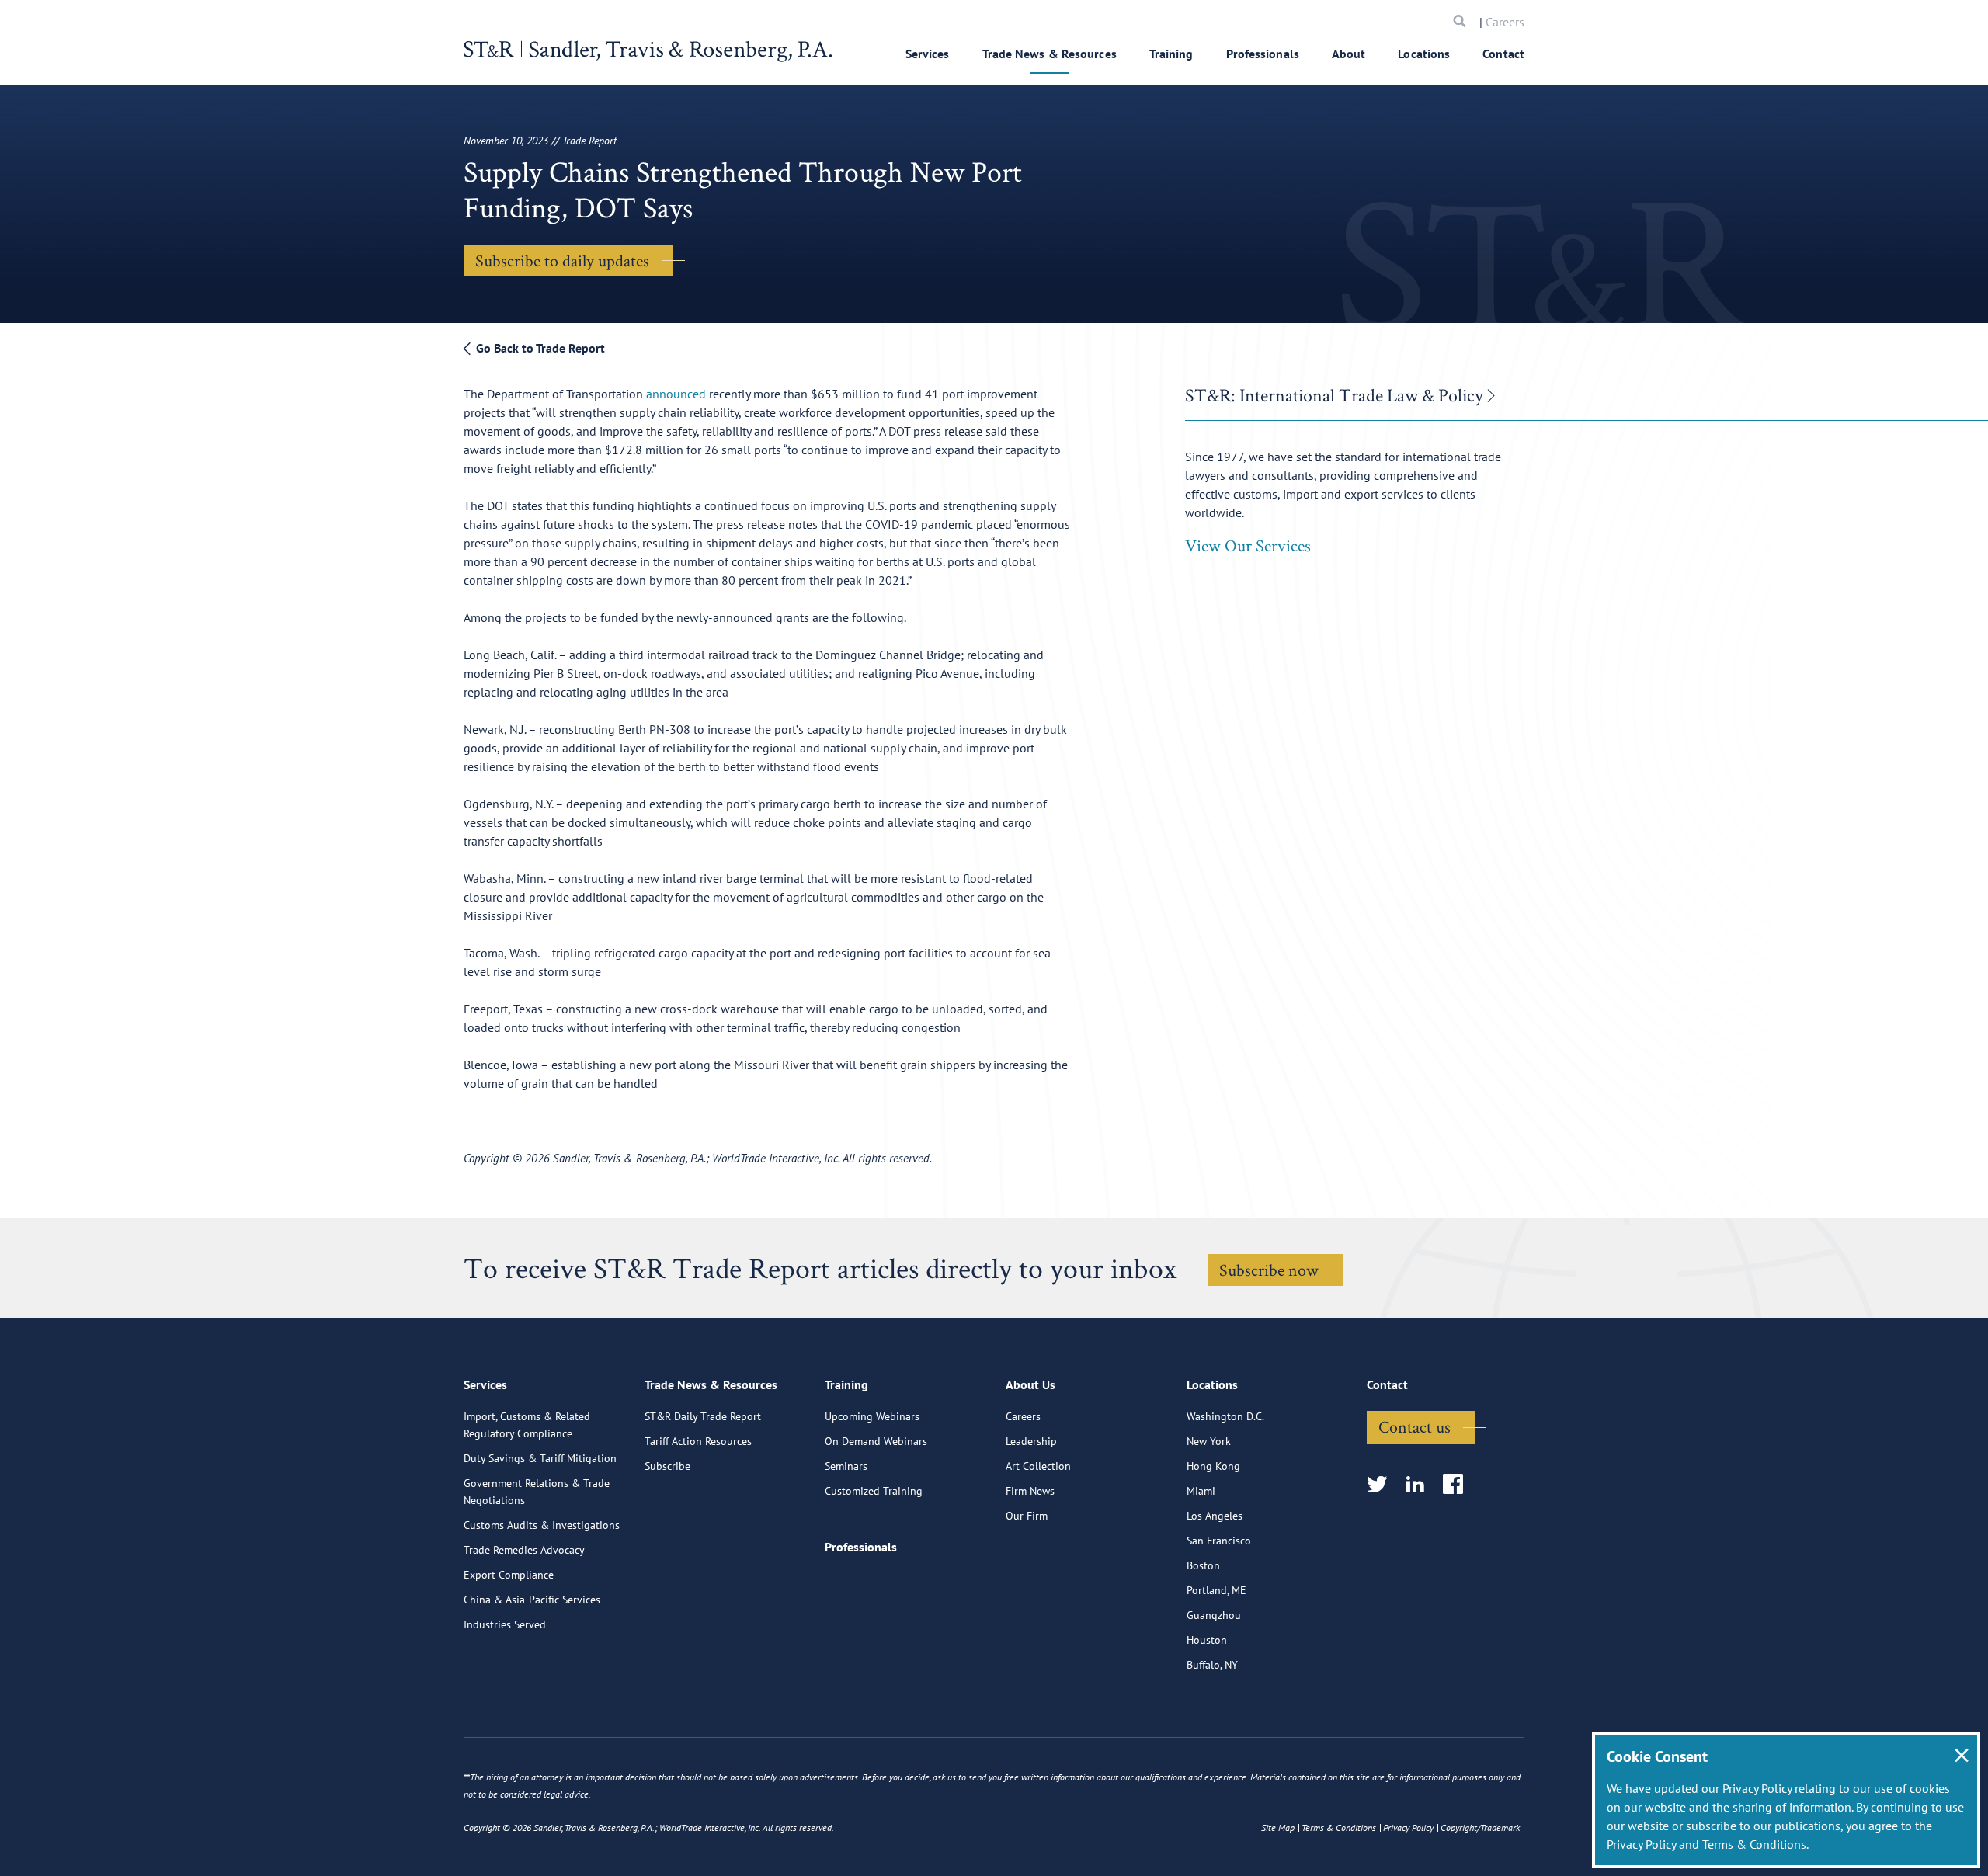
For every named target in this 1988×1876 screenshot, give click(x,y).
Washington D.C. (1225, 1416)
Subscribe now (1269, 1270)
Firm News (1030, 1491)
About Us (1030, 1384)
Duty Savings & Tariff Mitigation (540, 1458)
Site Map (1278, 1827)
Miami (1201, 1491)
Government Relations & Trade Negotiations (537, 1492)
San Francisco (1219, 1541)
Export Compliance (509, 1575)
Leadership (1031, 1441)
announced (676, 394)
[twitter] (1382, 1485)
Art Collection (1038, 1466)
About (1349, 54)
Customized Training (874, 1491)
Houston (1207, 1640)
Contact (1503, 54)
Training (1171, 54)
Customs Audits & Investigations (542, 1525)
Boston (1203, 1565)
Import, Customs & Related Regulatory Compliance (527, 1425)
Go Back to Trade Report (539, 348)
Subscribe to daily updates (562, 260)
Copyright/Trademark (1480, 1827)
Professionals (1263, 54)
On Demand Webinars (876, 1441)
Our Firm (1027, 1516)
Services (928, 54)
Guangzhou (1214, 1615)
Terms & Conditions (1754, 1844)
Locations (1424, 54)
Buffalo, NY (1212, 1665)
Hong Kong (1213, 1466)
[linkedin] (1420, 1485)
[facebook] (1458, 1485)
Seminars (846, 1466)
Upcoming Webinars (872, 1416)
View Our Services (1248, 545)
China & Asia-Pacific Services (532, 1600)
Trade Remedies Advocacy (524, 1550)
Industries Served (505, 1624)
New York (1209, 1441)
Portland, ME (1216, 1590)
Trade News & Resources (1050, 54)
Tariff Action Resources (698, 1441)
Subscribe (667, 1466)
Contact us (1415, 1426)
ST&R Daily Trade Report (703, 1416)
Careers (1505, 22)
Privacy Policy (1641, 1844)
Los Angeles (1215, 1516)
